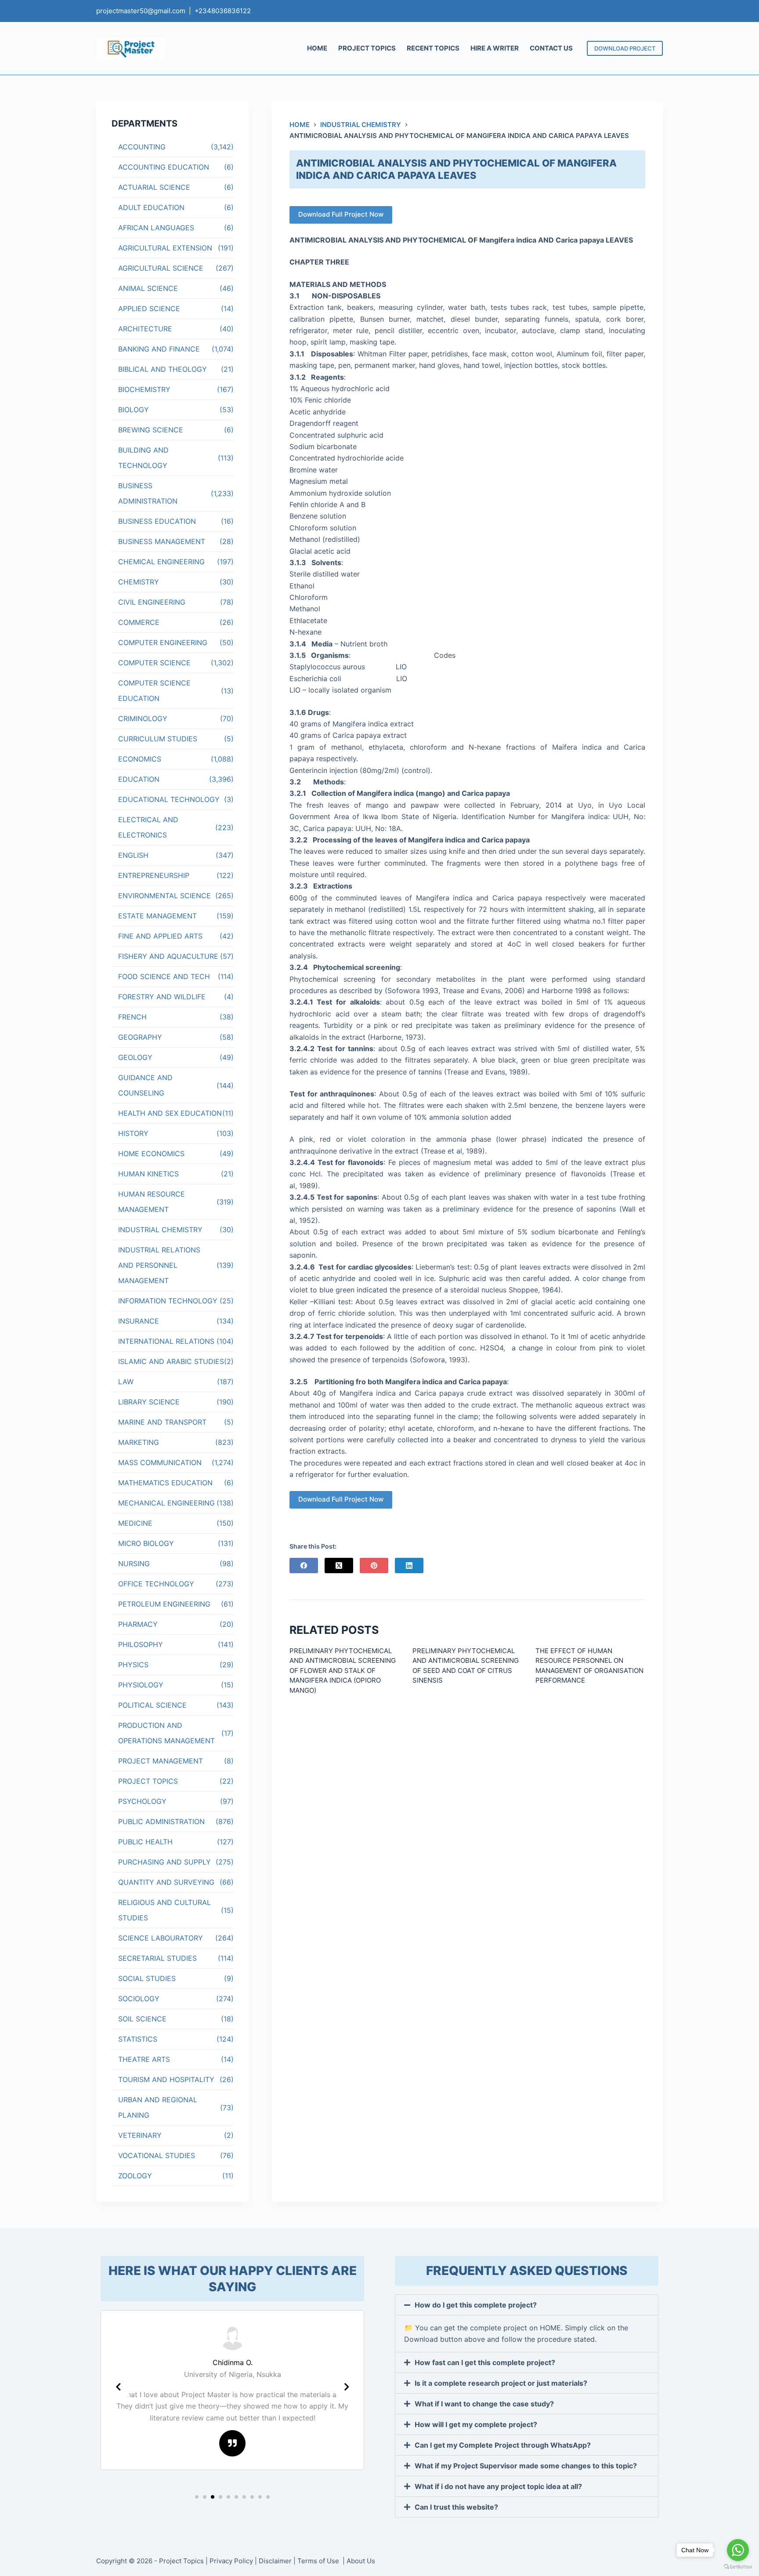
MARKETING (139, 1442)
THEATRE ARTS (144, 2059)
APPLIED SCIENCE (149, 308)
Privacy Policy (231, 2561)
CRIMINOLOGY (143, 718)
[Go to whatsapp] (738, 2550)
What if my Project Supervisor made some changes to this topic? (526, 2466)
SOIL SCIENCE (142, 2019)
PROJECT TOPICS (367, 48)
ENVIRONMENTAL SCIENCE (164, 896)
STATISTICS (138, 2039)
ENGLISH (133, 855)
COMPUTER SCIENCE (154, 663)
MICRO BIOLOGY (146, 1543)
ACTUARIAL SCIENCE (154, 187)
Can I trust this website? (456, 2507)
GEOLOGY (135, 1057)
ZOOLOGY (135, 2176)
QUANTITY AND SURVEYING (166, 1882)
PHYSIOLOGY (141, 1685)
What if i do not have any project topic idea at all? (498, 2486)
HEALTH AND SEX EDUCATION (170, 1113)
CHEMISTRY (139, 582)
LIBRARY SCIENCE (149, 1402)
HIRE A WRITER (495, 48)
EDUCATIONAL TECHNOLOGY (169, 799)
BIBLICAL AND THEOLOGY (163, 369)
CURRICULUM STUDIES (158, 739)
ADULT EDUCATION (151, 207)
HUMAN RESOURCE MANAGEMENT (152, 1202)
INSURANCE (139, 1321)
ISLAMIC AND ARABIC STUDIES (171, 1361)
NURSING (134, 1564)
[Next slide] (347, 2387)
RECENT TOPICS (433, 48)
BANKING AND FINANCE (159, 349)
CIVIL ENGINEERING (152, 602)
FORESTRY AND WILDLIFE (162, 997)
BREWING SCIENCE (151, 430)
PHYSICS (133, 1665)
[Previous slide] (118, 2387)
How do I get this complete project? (476, 2305)
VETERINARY (140, 2135)
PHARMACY (138, 1624)
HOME (317, 48)
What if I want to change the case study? (484, 2404)
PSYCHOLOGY (142, 1801)
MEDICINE (135, 1523)
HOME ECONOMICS (151, 1154)
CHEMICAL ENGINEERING (161, 562)
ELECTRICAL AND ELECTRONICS (148, 827)
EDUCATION (139, 779)
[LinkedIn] (409, 1566)
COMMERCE (139, 622)
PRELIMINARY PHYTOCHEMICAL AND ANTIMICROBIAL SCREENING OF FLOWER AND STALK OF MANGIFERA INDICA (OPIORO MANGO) (343, 1671)
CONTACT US (551, 48)
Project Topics (181, 2561)
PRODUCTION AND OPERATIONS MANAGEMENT (166, 1733)
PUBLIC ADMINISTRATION (161, 1821)
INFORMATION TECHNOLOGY (168, 1301)
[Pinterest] (374, 1566)
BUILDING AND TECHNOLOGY (143, 458)
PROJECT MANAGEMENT (161, 1761)
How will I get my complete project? (476, 2424)
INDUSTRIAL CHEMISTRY (160, 1230)
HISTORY (133, 1133)
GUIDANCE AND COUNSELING (145, 1085)
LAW (126, 1382)
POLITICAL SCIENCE (152, 1705)
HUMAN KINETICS (148, 1174)
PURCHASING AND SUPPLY (164, 1862)
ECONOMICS (140, 759)
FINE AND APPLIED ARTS (160, 936)
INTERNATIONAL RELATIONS (166, 1341)
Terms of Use (319, 2561)
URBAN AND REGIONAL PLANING (158, 2107)
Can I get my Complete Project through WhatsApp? (503, 2445)
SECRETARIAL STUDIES (157, 1958)
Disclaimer (275, 2561)
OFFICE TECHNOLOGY (156, 1584)
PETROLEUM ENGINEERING (164, 1604)
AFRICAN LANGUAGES (156, 228)
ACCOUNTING (142, 147)
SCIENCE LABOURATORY (161, 1938)
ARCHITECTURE (145, 329)
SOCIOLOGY (139, 1999)
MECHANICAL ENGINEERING (166, 1503)
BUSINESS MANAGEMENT (162, 541)
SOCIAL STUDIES (147, 1978)
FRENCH (132, 1017)
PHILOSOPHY (141, 1644)
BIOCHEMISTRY (144, 389)
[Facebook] (304, 1566)
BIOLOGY (134, 410)
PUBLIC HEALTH (145, 1842)
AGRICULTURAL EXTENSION (165, 248)
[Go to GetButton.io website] (738, 2567)
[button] (197, 2497)
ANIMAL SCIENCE (148, 288)
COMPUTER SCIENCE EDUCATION (154, 691)
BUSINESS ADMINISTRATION (148, 493)
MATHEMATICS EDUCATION (165, 1483)
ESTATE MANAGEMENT (157, 916)
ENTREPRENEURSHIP (154, 875)
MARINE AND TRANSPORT (162, 1422)
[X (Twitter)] (339, 1566)
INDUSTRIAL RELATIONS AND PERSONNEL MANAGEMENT (159, 1265)
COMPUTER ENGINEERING (163, 642)
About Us (361, 2561)
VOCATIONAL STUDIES (157, 2155)
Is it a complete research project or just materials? (501, 2383)
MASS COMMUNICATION (160, 1462)
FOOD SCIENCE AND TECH (164, 976)
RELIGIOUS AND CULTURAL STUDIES (164, 1910)
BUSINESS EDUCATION (157, 521)
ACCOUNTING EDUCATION (164, 167)
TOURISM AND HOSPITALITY (166, 2079)
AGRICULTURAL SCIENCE (161, 268)
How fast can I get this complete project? (485, 2362)
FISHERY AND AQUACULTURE (168, 956)
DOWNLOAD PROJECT (625, 48)
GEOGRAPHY (140, 1037)
